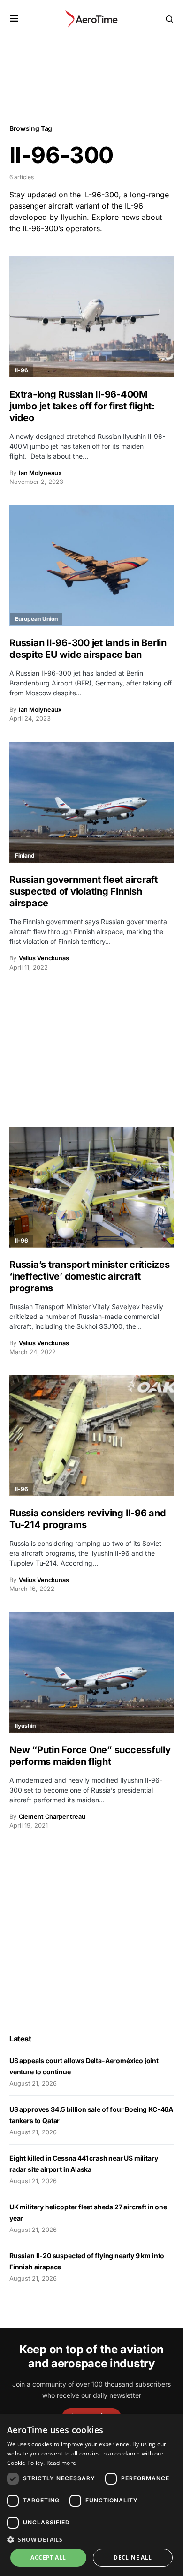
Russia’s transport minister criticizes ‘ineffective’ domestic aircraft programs (90, 1276)
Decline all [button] (133, 2557)
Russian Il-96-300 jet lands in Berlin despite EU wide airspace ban (88, 649)
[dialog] (91, 2495)
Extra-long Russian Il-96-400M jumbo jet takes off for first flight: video (82, 406)
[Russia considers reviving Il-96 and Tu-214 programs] (91, 1436)
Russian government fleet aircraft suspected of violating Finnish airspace (84, 891)
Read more (61, 2463)
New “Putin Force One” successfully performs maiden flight (90, 1756)
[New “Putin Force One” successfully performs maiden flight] (91, 1672)
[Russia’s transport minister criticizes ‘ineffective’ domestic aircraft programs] (91, 1187)
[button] (14, 19)
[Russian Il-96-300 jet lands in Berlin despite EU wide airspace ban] (91, 565)
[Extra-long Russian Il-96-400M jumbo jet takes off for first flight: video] (91, 317)
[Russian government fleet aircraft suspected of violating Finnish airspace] (91, 803)
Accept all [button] (48, 2557)
